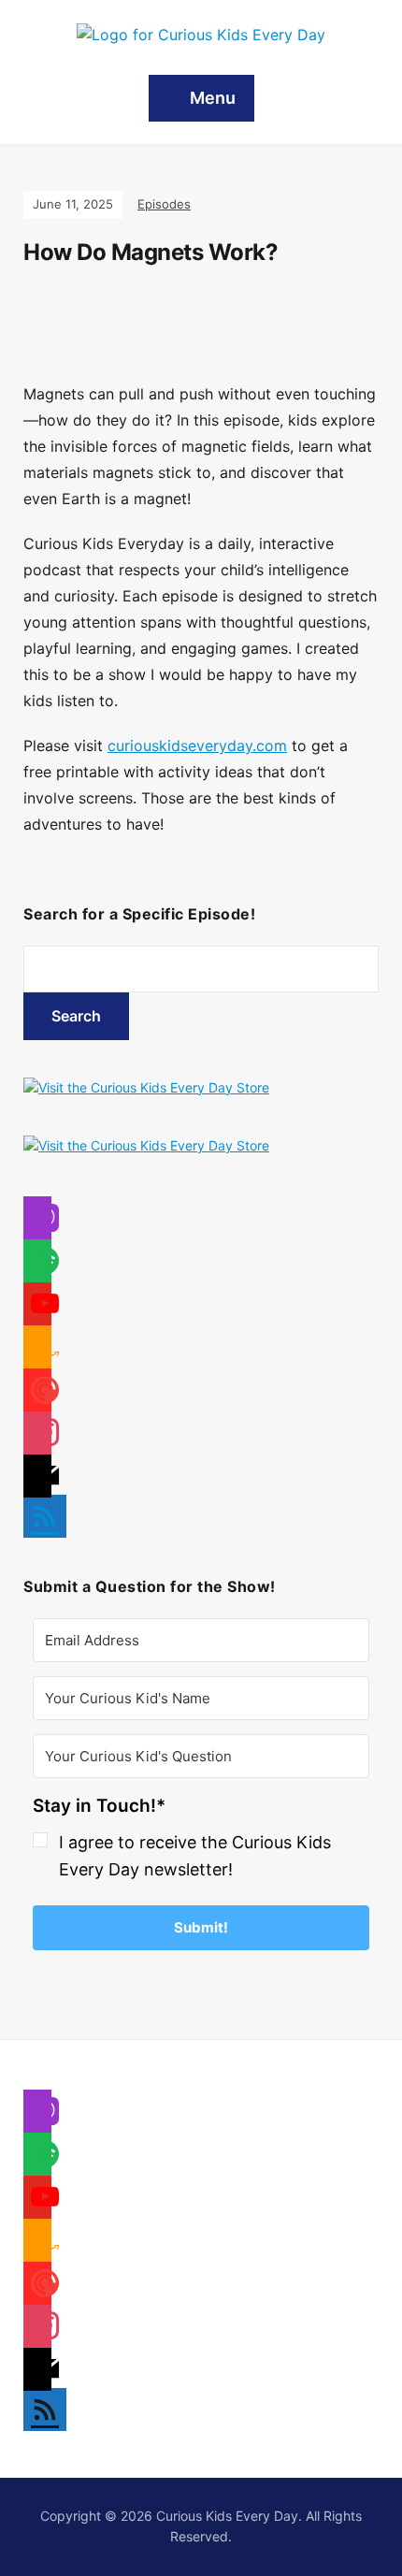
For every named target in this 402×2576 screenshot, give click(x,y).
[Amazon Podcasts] (37, 2244)
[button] (201, 1842)
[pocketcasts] (37, 1394)
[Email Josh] (37, 2373)
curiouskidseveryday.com (197, 745)
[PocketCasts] (37, 2287)
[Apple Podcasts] (37, 2115)
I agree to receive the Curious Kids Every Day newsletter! (195, 1856)
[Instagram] (37, 1308)
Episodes (164, 204)
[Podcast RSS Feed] (45, 2399)
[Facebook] (37, 1222)
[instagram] (37, 1437)
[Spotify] (37, 2158)
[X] (37, 1265)
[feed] (45, 1505)
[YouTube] (37, 2201)
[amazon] (37, 1351)
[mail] (37, 1480)
